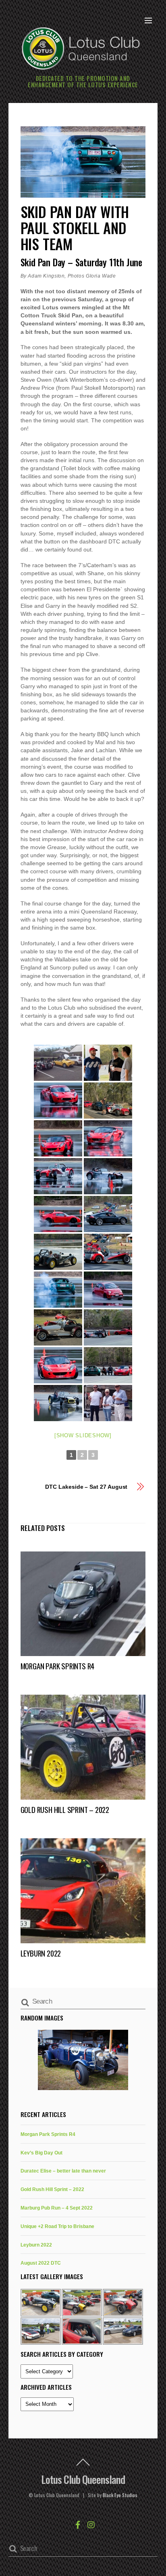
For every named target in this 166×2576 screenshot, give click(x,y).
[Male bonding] (108, 1063)
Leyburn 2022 (41, 1953)
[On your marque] (108, 1214)
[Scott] (58, 1101)
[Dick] (58, 1176)
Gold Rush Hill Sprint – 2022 (65, 1810)
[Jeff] (58, 1214)
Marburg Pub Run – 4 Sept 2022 (57, 2208)
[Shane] (58, 1403)
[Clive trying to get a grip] (58, 1290)
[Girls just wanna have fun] (58, 1138)
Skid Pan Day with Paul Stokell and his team (75, 227)
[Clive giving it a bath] (108, 1290)
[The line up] (108, 1101)
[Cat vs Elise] (108, 1327)
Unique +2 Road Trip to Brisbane (57, 2226)
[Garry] (108, 1138)
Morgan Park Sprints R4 (58, 1666)
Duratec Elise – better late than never (63, 2171)
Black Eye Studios (120, 2495)
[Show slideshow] (83, 1435)
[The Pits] (58, 1063)
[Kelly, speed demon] (58, 1365)
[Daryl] (108, 1176)
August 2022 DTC (41, 2263)
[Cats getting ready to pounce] (58, 1327)
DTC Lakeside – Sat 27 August (86, 1487)
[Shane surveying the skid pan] (58, 1252)
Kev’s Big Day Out (41, 2153)
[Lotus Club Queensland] (81, 47)
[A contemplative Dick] (108, 1252)
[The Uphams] (108, 1403)
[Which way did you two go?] (108, 1365)
